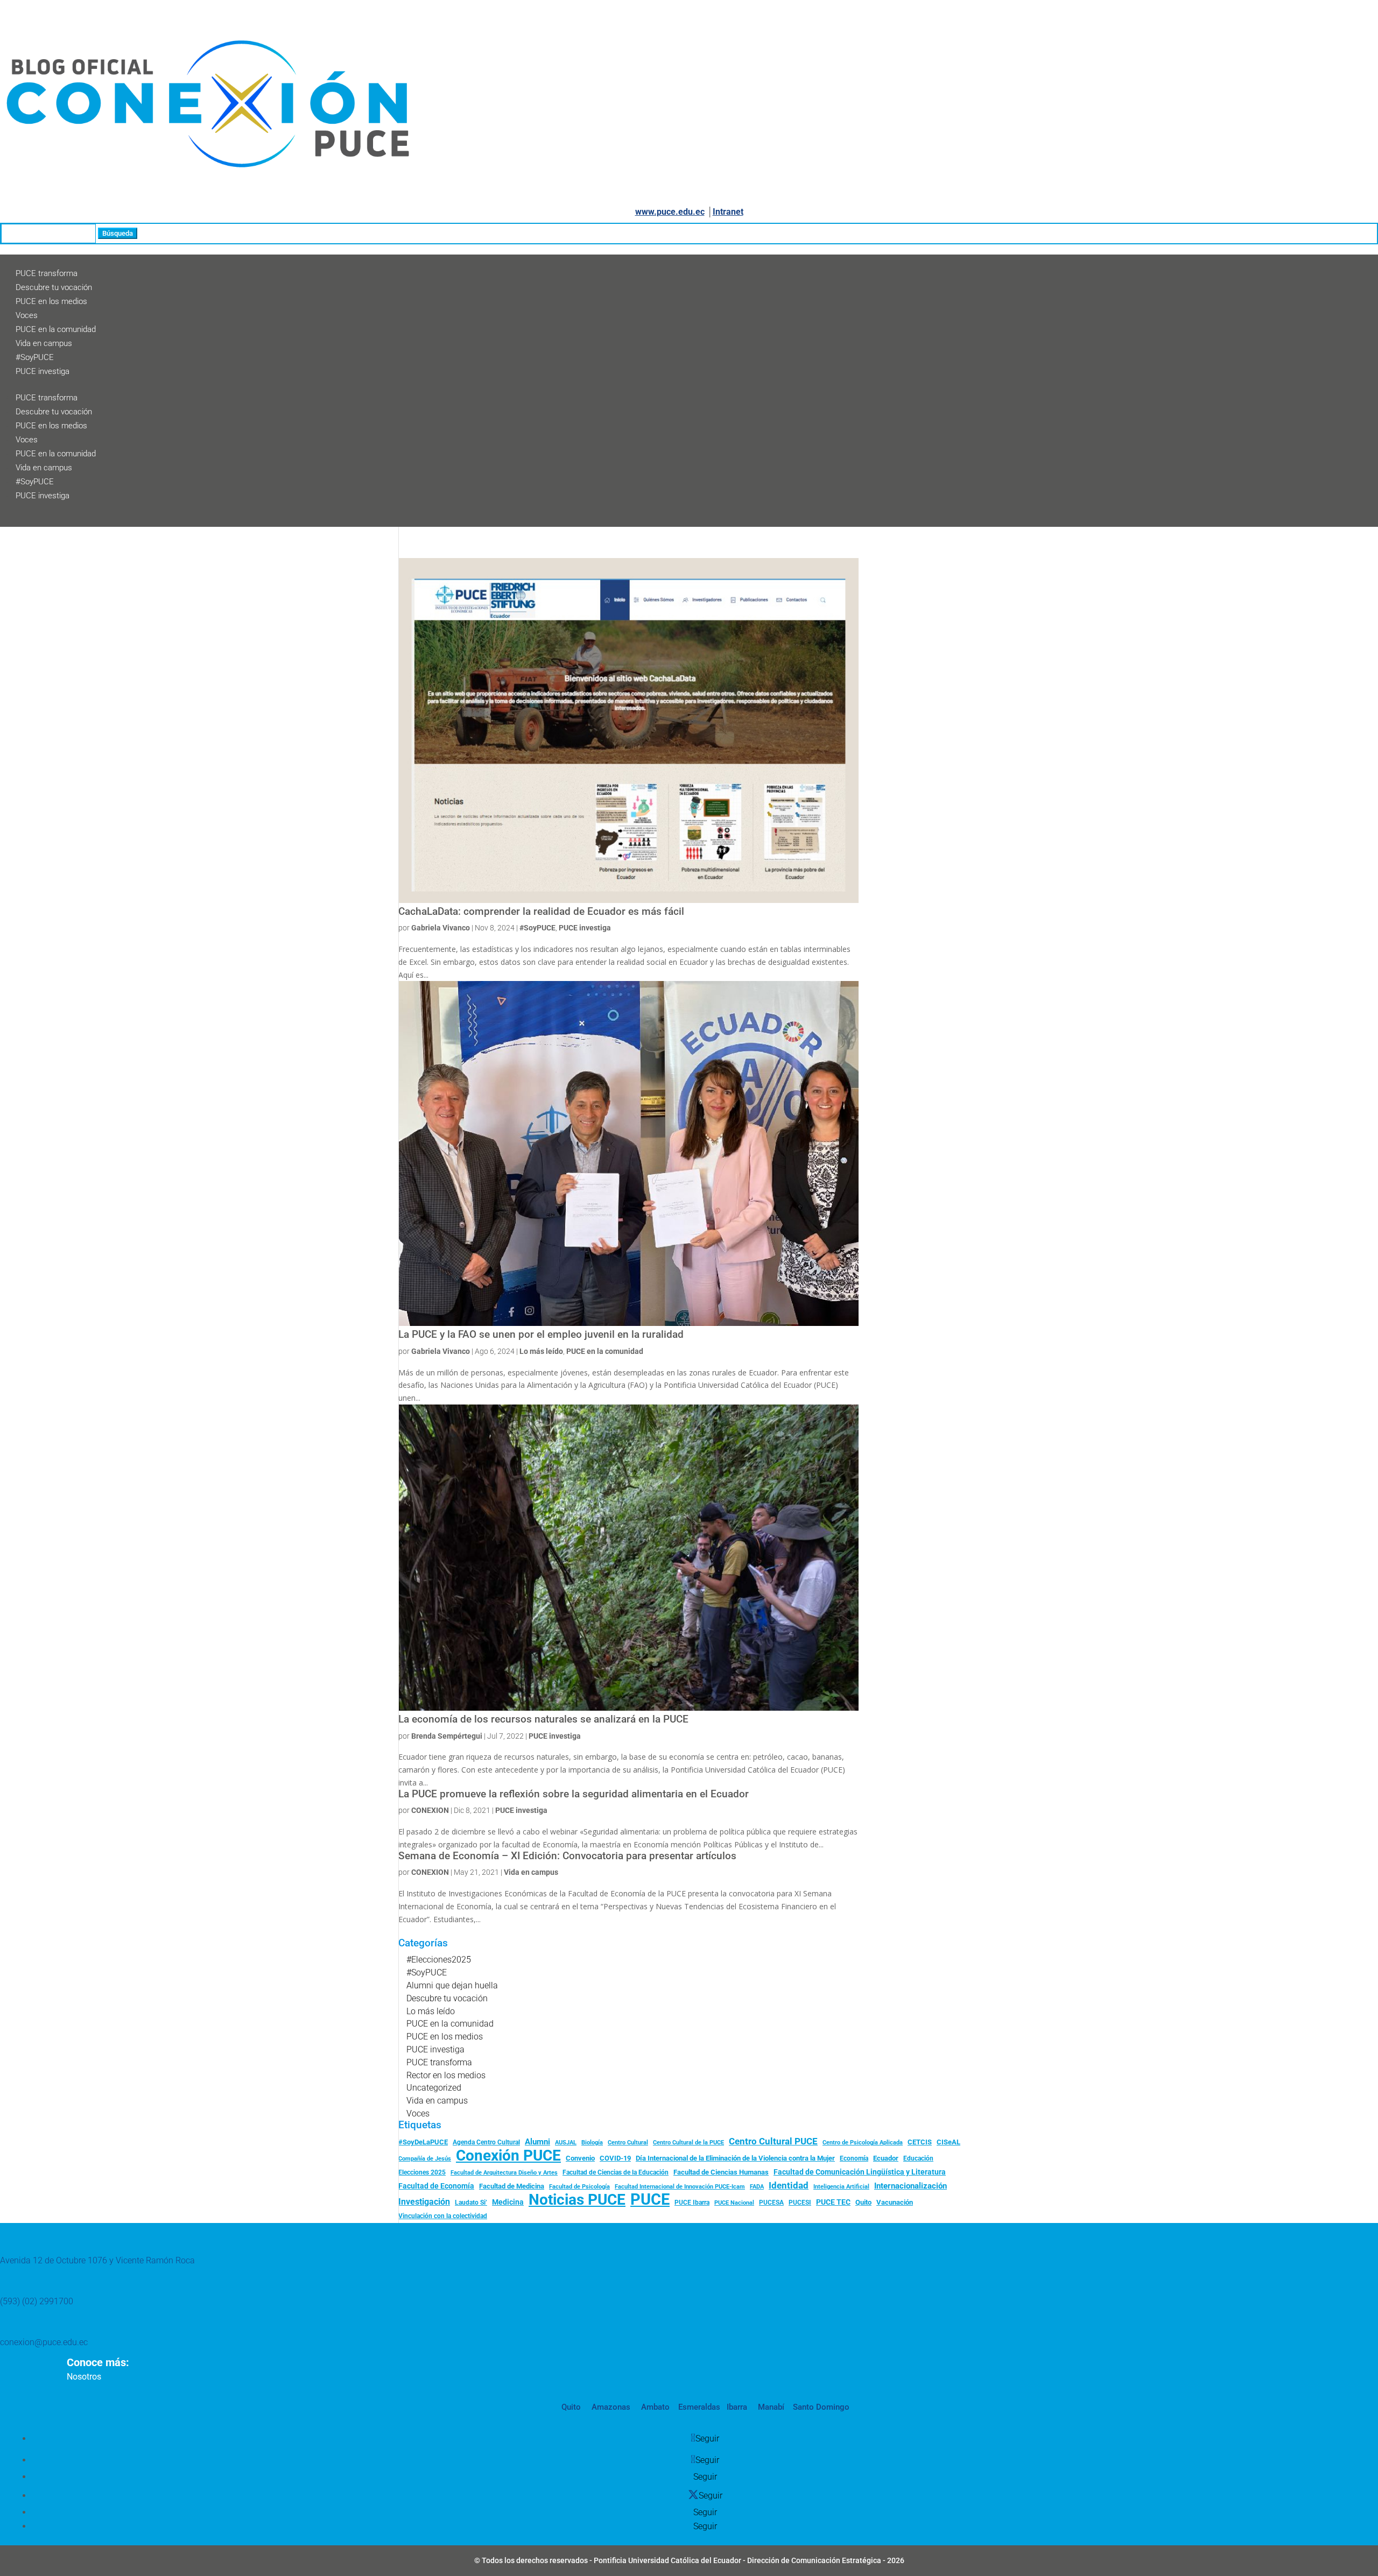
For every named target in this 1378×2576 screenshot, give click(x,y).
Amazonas (610, 2407)
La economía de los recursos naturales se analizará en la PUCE (543, 1719)
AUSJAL (566, 2143)
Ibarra (736, 2407)
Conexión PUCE (508, 2156)
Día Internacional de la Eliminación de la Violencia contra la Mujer (735, 2158)
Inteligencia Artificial (841, 2187)
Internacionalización (911, 2186)
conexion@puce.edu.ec (44, 2342)
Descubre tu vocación (54, 287)
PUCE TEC (833, 2202)
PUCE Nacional (734, 2203)
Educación (918, 2158)
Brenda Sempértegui (447, 1736)
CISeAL (948, 2142)
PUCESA (771, 2203)
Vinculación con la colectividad (443, 2216)
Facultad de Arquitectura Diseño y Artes (504, 2173)
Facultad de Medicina (512, 2186)
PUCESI (800, 2203)
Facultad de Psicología (579, 2186)
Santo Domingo (821, 2407)
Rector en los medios (446, 2075)
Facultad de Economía (436, 2186)
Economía (854, 2158)
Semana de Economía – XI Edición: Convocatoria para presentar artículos (567, 1856)
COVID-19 (615, 2158)
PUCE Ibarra (692, 2203)
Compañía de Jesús (425, 2158)
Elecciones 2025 (422, 2172)
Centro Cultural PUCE (773, 2141)
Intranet (728, 212)
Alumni (537, 2142)
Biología (592, 2143)
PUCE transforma (47, 273)
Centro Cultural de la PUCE (688, 2143)
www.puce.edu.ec (670, 212)
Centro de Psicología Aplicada (863, 2143)
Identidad (789, 2185)
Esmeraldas (699, 2407)
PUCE (650, 2200)
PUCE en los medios (51, 301)
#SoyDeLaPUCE (423, 2142)
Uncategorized (434, 2088)
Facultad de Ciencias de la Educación (616, 2172)
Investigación (424, 2202)
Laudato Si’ (471, 2203)
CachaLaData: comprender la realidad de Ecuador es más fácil (541, 912)
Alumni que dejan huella (452, 1985)
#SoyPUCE (35, 357)
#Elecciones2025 (439, 1960)
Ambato (654, 2407)
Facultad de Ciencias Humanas (721, 2172)
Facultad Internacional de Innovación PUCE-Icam (680, 2187)
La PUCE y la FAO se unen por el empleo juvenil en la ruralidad (541, 1335)
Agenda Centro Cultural (486, 2142)
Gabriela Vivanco (441, 928)
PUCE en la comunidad (56, 329)
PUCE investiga (43, 371)
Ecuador (886, 2158)
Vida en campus (44, 343)
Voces (27, 315)
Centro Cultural (628, 2143)
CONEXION (430, 1810)
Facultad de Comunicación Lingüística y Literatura (860, 2172)
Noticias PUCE (577, 2200)
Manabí (770, 2407)
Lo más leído (541, 1351)
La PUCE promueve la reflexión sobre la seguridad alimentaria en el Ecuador (574, 1794)
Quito (863, 2202)
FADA (757, 2186)
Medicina (508, 2202)
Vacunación (895, 2202)
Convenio (580, 2158)
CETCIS (920, 2142)
